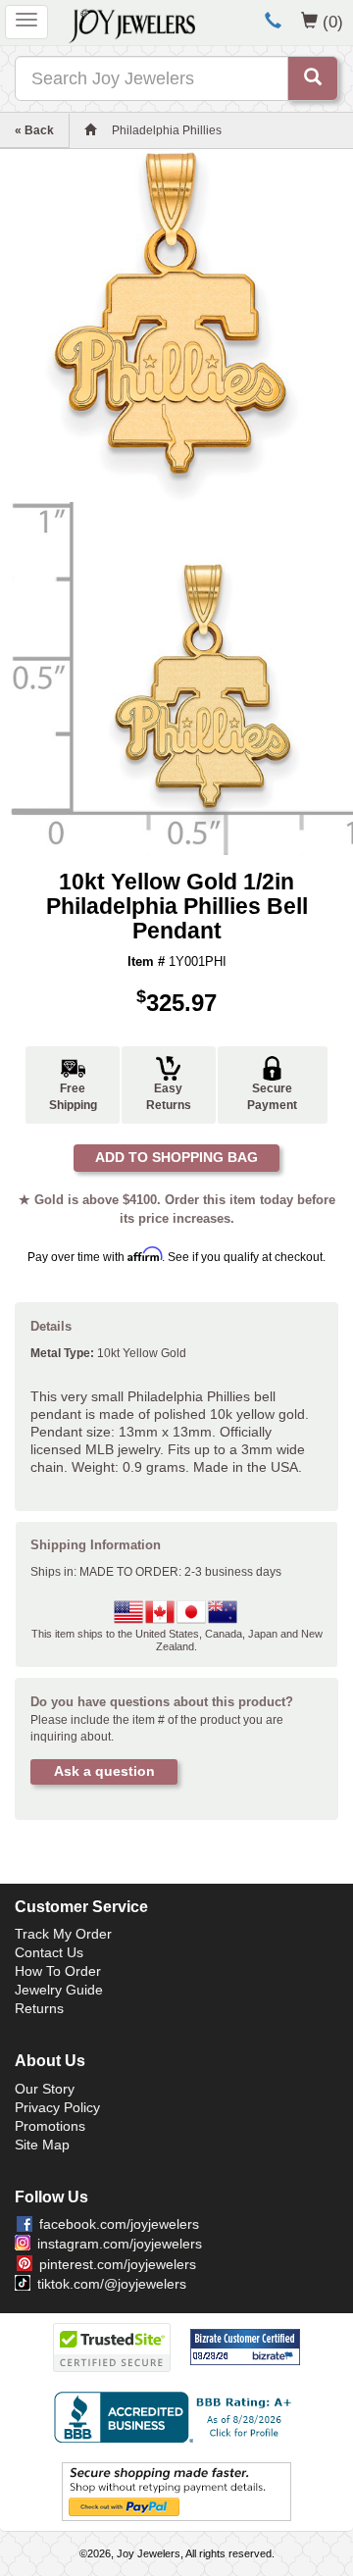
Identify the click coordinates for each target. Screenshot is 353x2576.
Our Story (45, 2089)
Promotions (50, 2126)
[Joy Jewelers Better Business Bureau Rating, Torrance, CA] (176, 2417)
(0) (333, 22)
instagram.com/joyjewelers (120, 2244)
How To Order (58, 1971)
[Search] (313, 78)
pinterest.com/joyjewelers (118, 2264)
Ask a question (104, 1771)
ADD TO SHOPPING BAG (176, 1157)
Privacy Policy (57, 2107)
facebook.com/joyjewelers (119, 2224)
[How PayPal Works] (176, 2491)
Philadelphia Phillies (167, 130)
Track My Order (63, 1934)
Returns (39, 2008)
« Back (34, 130)
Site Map (42, 2145)
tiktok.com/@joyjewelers (112, 2284)
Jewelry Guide (59, 1990)
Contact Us (49, 1952)
